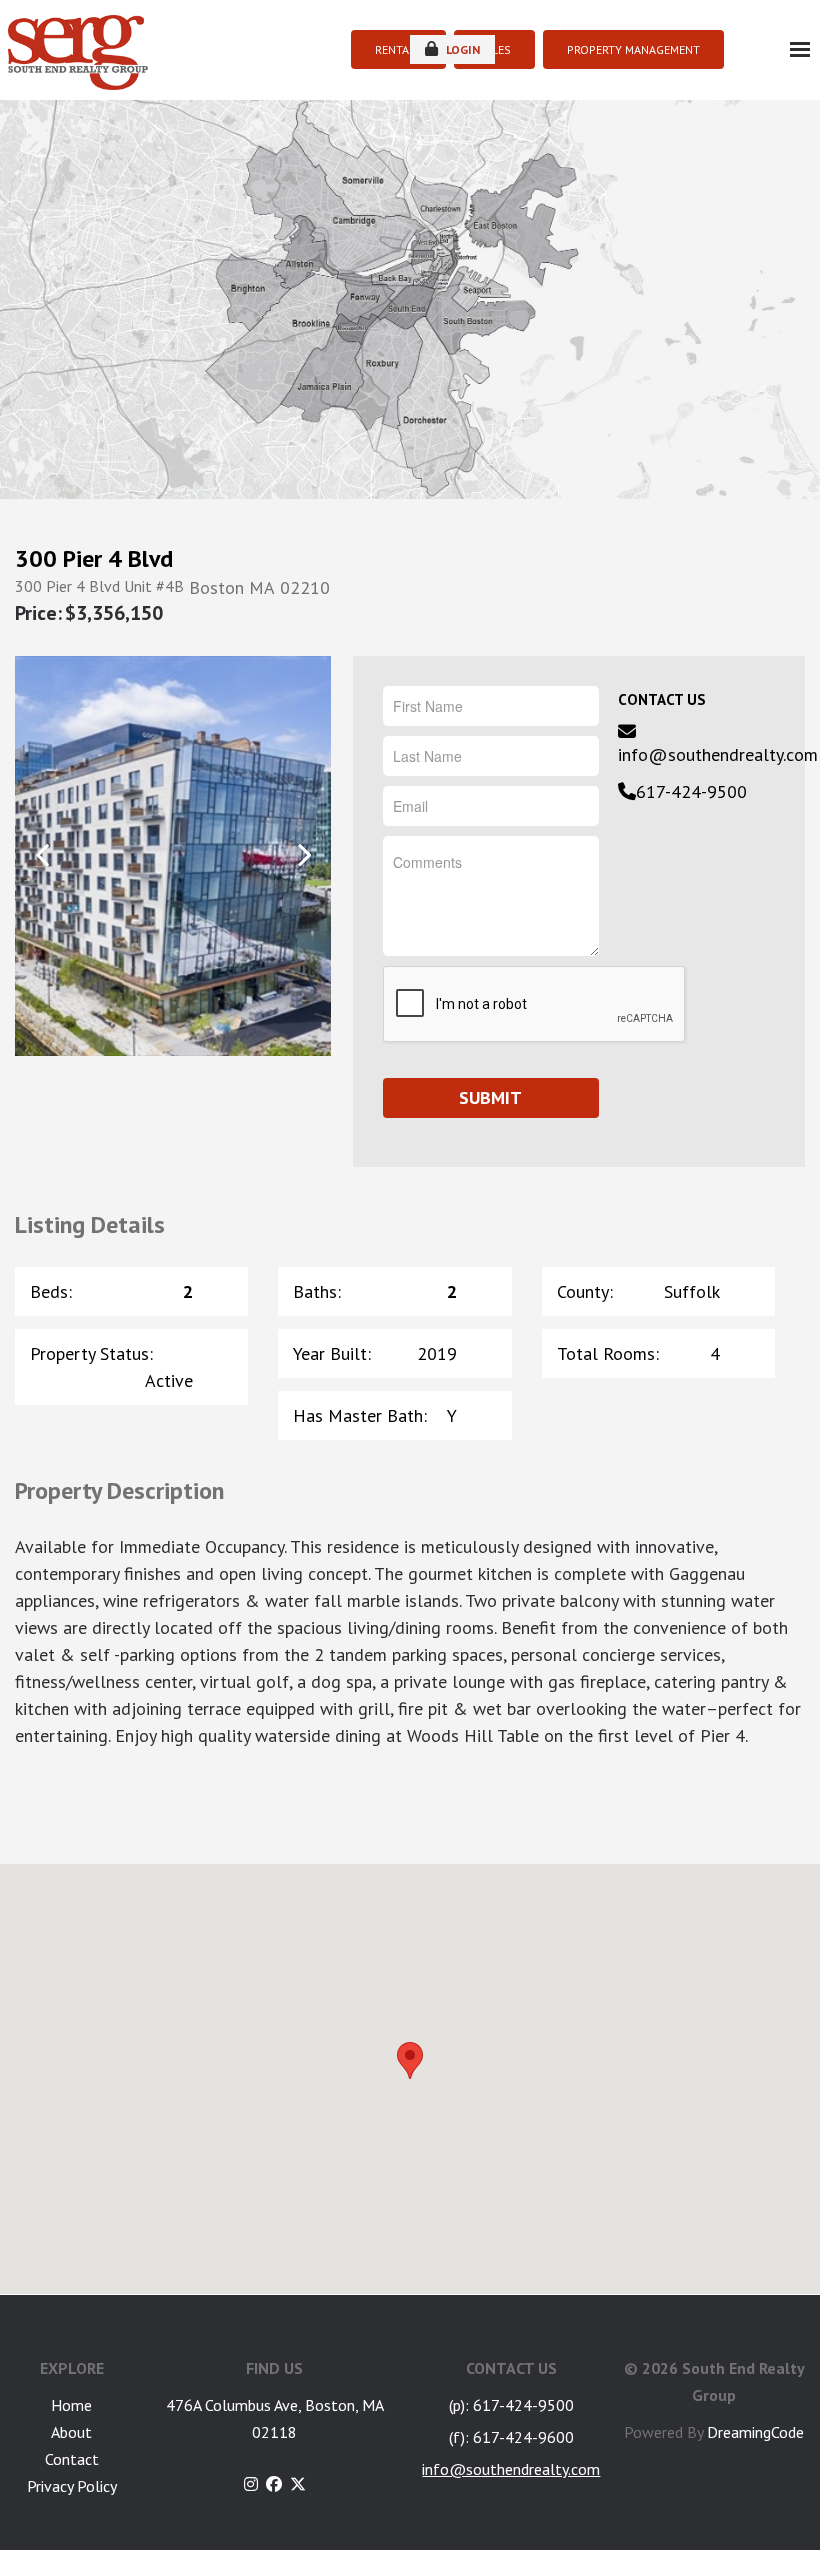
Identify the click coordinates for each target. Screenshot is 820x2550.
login (461, 49)
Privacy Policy (72, 2486)
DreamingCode (755, 2432)
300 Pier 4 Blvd (94, 559)
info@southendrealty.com (718, 754)
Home (71, 2405)
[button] (410, 2060)
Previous (42, 854)
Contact (72, 2459)
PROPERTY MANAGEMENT (633, 49)
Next (303, 854)
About (71, 2432)
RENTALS (398, 49)
